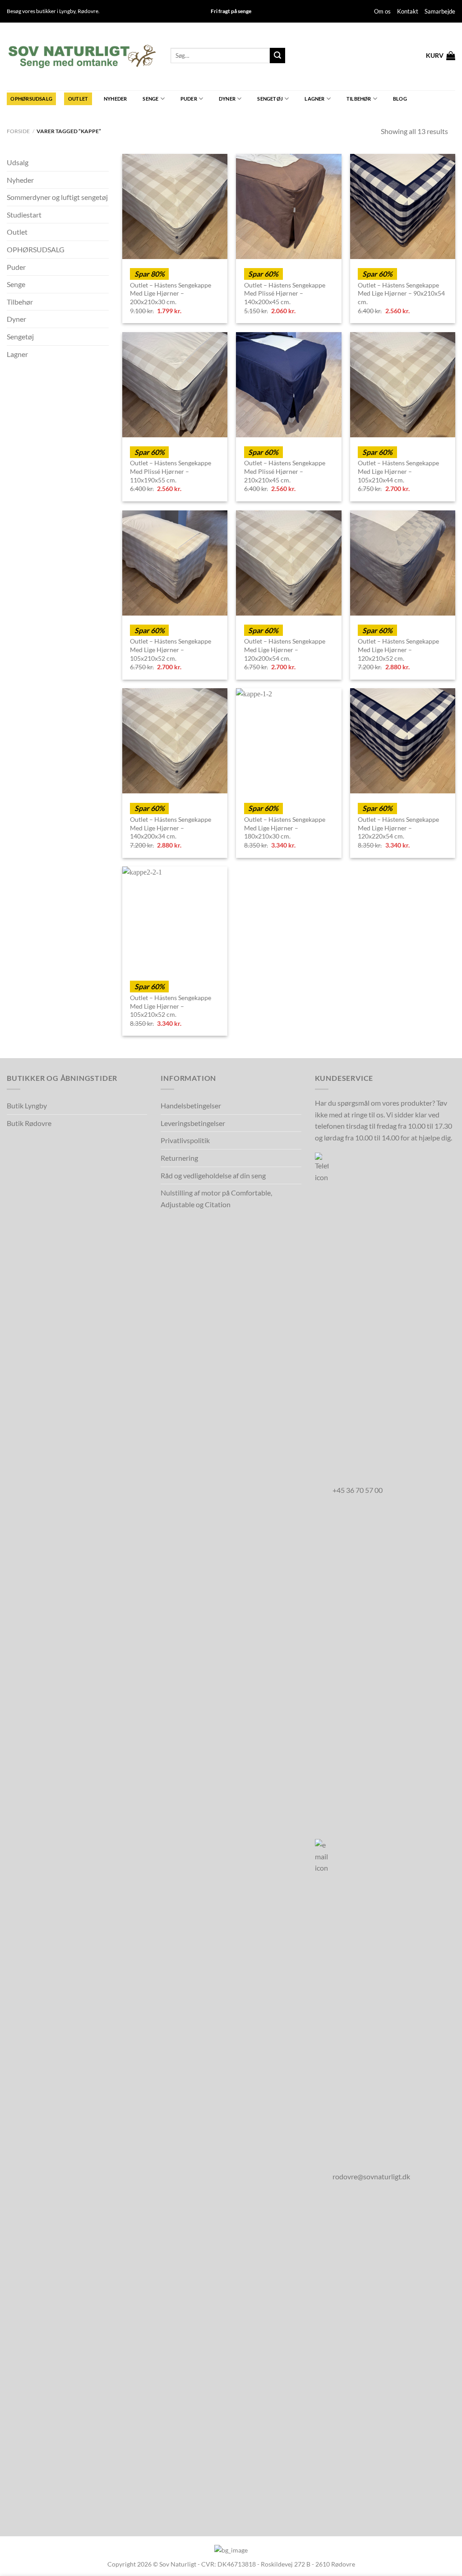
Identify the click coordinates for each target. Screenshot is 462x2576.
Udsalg (18, 162)
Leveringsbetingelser (193, 1123)
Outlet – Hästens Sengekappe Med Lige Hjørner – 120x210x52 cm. (398, 649)
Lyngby (67, 11)
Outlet (78, 99)
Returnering (179, 1158)
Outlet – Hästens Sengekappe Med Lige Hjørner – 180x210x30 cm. (285, 828)
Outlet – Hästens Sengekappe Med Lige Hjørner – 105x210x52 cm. (171, 649)
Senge (150, 99)
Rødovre (88, 11)
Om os (382, 11)
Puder (189, 99)
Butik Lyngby (27, 1105)
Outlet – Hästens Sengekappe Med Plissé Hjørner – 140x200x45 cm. (285, 293)
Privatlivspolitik (185, 1140)
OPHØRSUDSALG (31, 99)
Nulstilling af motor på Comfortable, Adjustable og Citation (216, 1198)
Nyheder (115, 99)
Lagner (314, 99)
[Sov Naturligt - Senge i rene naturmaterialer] (82, 56)
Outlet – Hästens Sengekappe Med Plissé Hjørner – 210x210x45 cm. (285, 471)
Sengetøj (270, 99)
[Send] (277, 56)
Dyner (227, 99)
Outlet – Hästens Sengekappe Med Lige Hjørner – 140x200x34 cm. (171, 828)
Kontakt (408, 11)
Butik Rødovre (29, 1123)
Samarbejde (440, 11)
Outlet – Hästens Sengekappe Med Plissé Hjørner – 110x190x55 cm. (171, 471)
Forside (18, 131)
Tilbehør (359, 99)
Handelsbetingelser (191, 1105)
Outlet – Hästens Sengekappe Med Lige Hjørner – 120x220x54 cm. (398, 828)
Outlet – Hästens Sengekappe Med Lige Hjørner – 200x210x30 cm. (171, 293)
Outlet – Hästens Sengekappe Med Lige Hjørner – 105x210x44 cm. (398, 471)
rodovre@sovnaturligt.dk (371, 2176)
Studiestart (24, 215)
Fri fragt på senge (231, 11)
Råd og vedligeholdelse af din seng (213, 1175)
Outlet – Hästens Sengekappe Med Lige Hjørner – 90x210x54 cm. (401, 293)
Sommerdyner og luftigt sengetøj (57, 197)
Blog (400, 99)
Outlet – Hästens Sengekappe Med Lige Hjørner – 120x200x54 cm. (285, 649)
